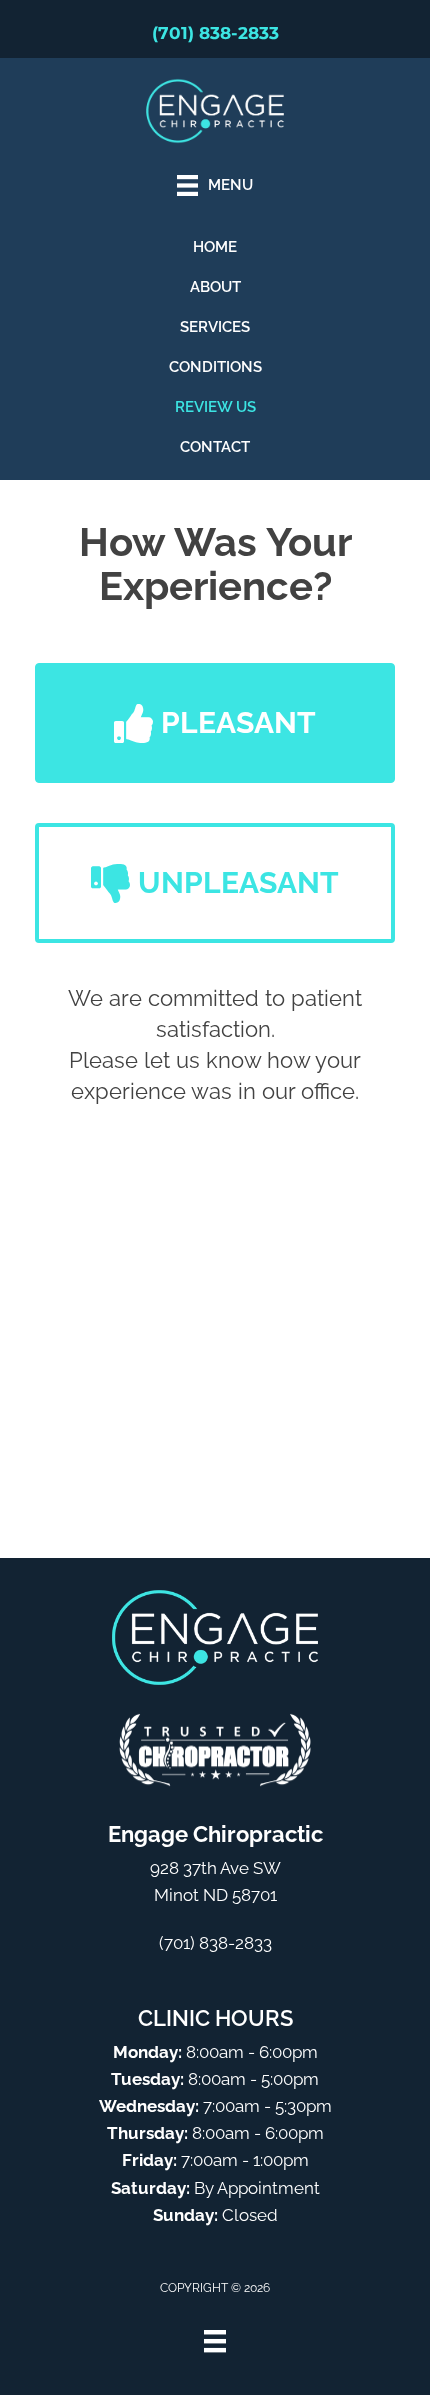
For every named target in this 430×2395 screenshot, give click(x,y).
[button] (215, 723)
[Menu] (215, 2341)
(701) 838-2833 (215, 33)
